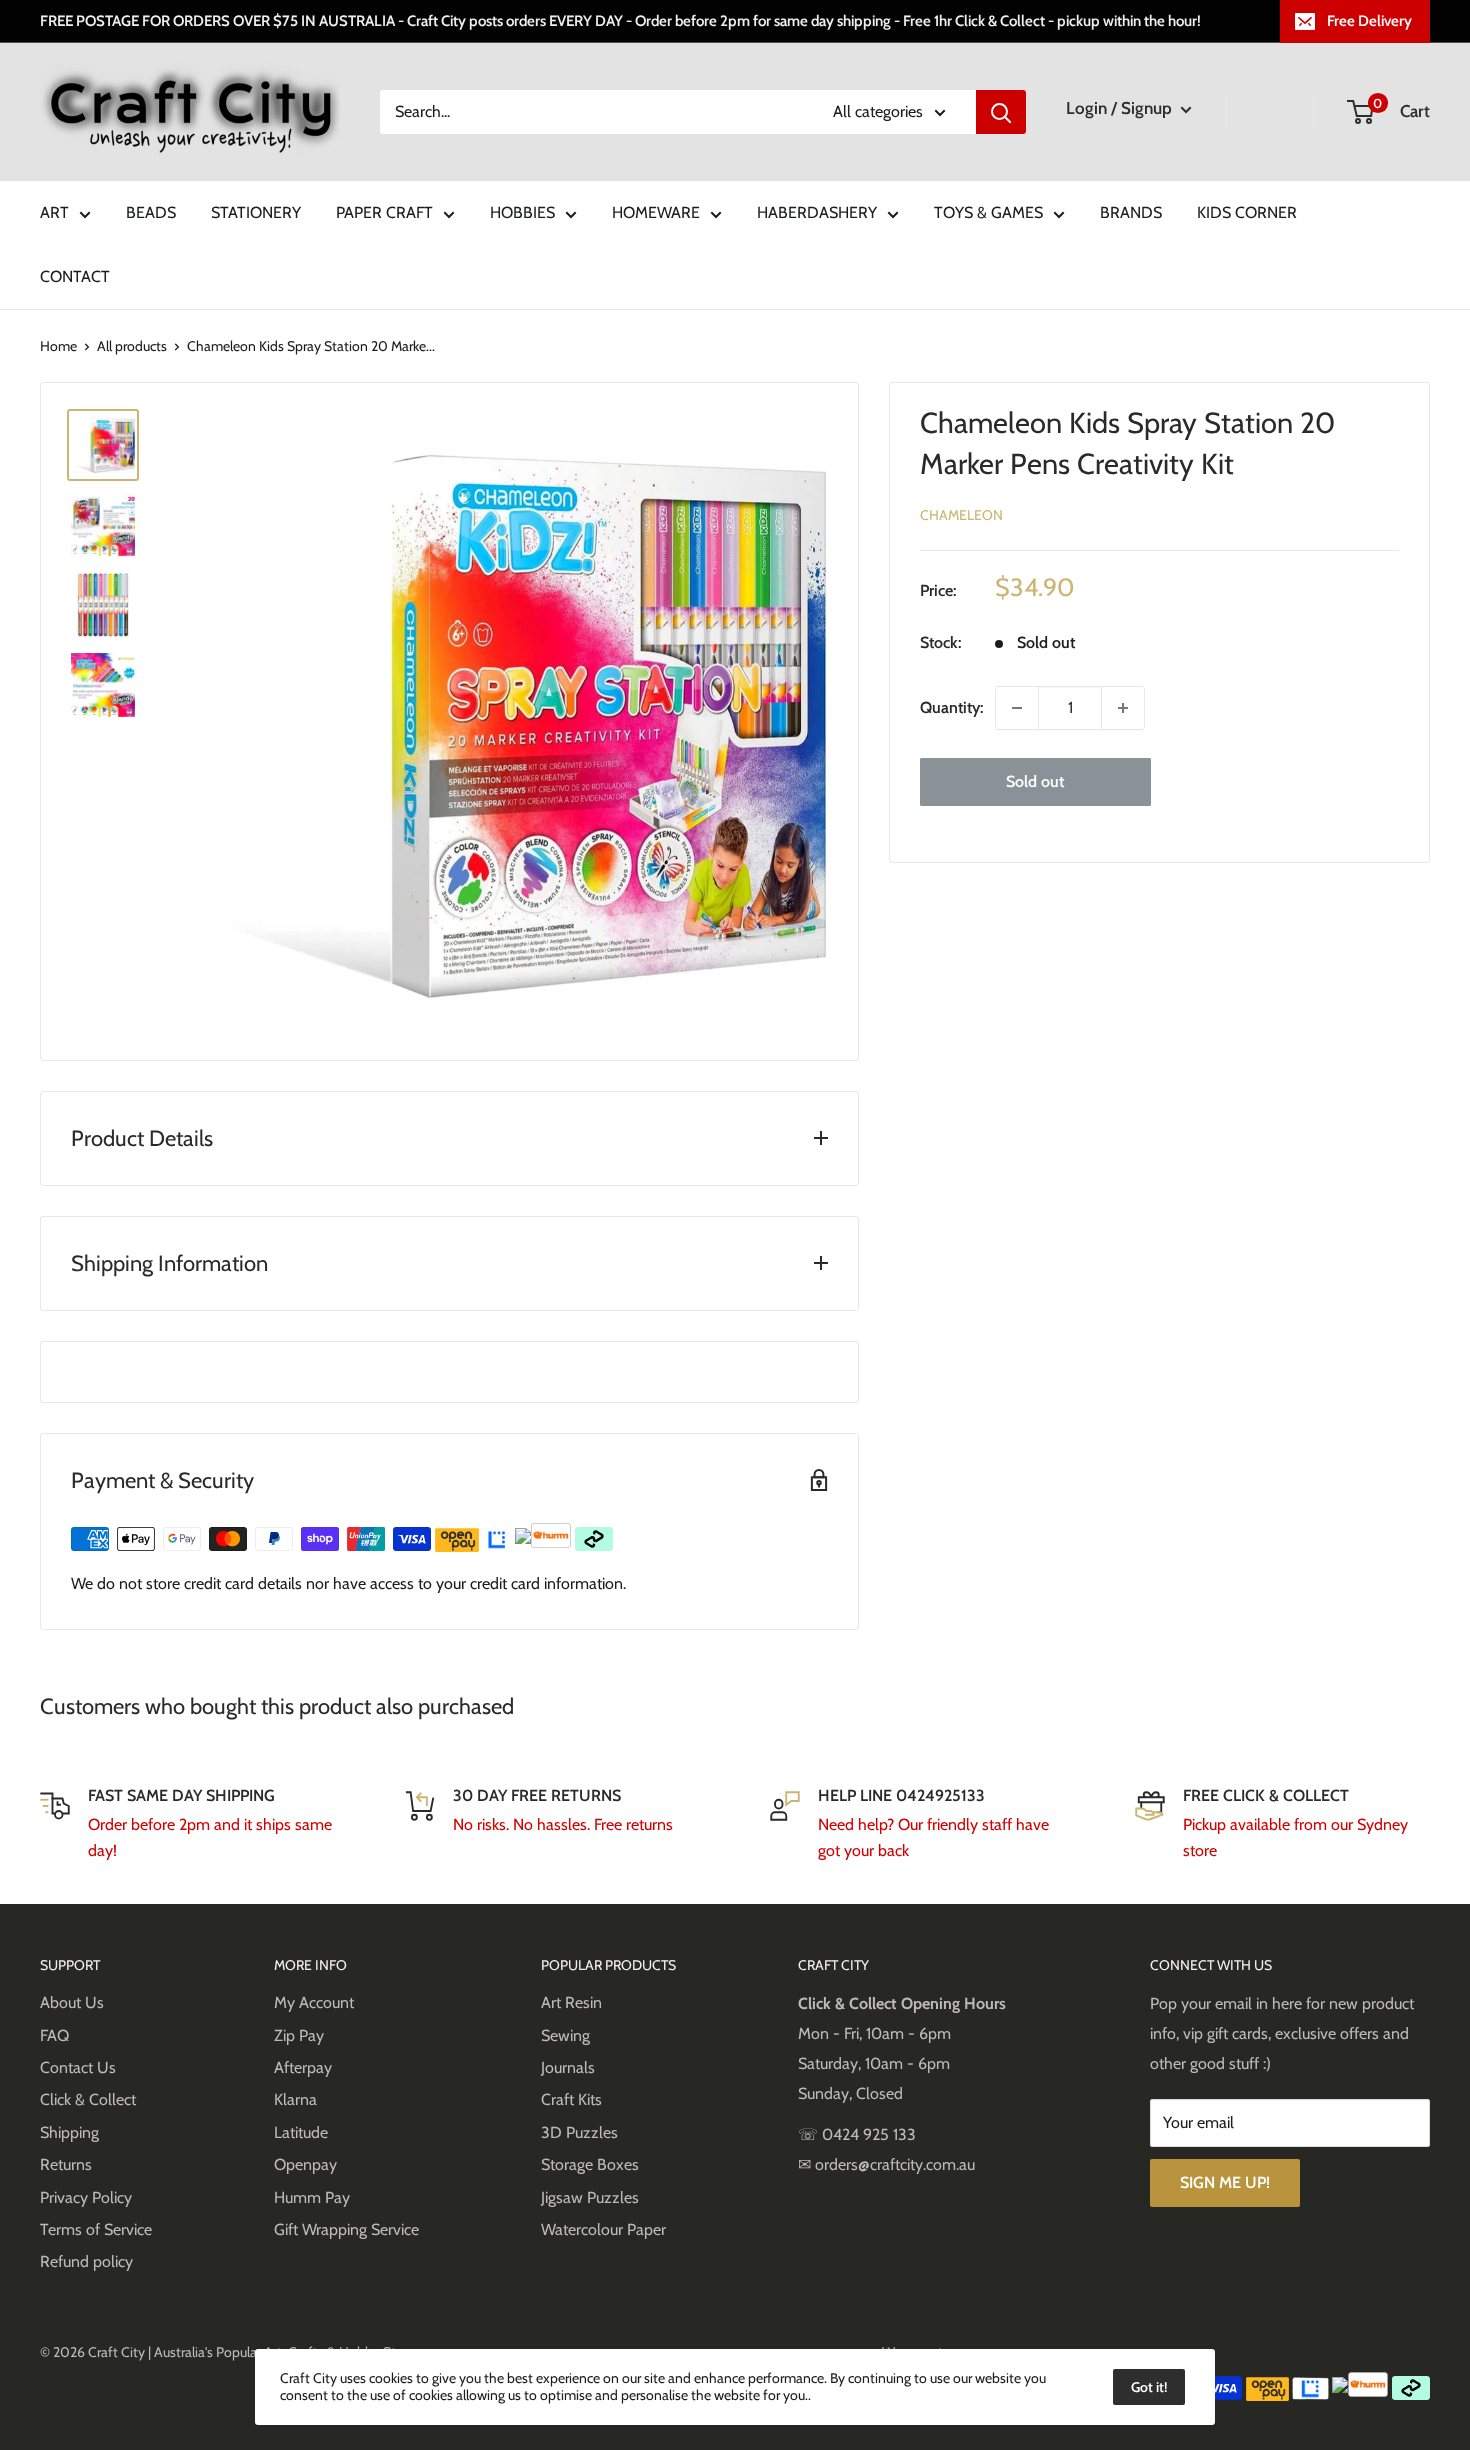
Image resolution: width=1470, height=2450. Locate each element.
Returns (66, 2164)
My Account (314, 2002)
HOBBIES (522, 212)
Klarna (295, 2099)
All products (132, 346)
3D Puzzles (579, 2132)
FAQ (54, 2035)
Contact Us (78, 2067)
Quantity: (951, 707)
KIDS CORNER (1247, 212)
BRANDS (1131, 212)
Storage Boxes (590, 2164)
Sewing (565, 2035)
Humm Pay (312, 2197)
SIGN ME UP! (1225, 2182)
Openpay (305, 2164)
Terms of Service (96, 2229)
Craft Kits (571, 2099)
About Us (72, 2002)
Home (58, 346)
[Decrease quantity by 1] (1017, 708)
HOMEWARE (656, 212)
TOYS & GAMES (988, 212)
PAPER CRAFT (384, 212)
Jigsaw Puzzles (590, 2197)
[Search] (1001, 112)
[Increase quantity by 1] (1123, 708)
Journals (568, 2067)
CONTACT (75, 276)
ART (54, 212)
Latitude (301, 2132)
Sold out (1035, 781)
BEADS (151, 212)
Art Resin (571, 2002)
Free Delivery (1369, 21)
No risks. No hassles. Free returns (563, 1824)
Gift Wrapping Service (346, 2229)
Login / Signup (1121, 108)
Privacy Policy (86, 2197)
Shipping (69, 2132)
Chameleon (961, 515)
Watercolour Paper (603, 2229)
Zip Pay (299, 2035)
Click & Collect (88, 2099)
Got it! (1149, 2387)
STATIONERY (256, 212)
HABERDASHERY (817, 212)
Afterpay (303, 2067)
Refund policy (86, 2261)
